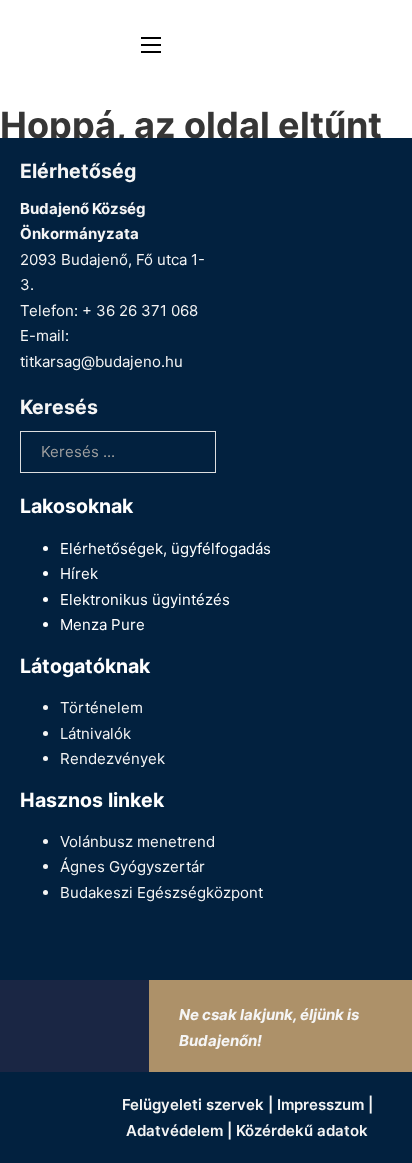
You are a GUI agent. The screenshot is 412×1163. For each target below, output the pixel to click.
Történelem (101, 707)
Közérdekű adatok (302, 1130)
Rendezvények (112, 758)
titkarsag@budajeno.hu (101, 361)
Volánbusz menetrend (137, 841)
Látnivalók (95, 733)
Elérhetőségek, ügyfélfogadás (165, 548)
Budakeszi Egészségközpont (161, 892)
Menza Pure (102, 624)
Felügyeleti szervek (193, 1104)
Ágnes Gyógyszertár (132, 866)
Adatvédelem (174, 1130)
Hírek (79, 573)
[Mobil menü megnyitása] (151, 45)
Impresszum (320, 1104)
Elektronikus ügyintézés (145, 599)
